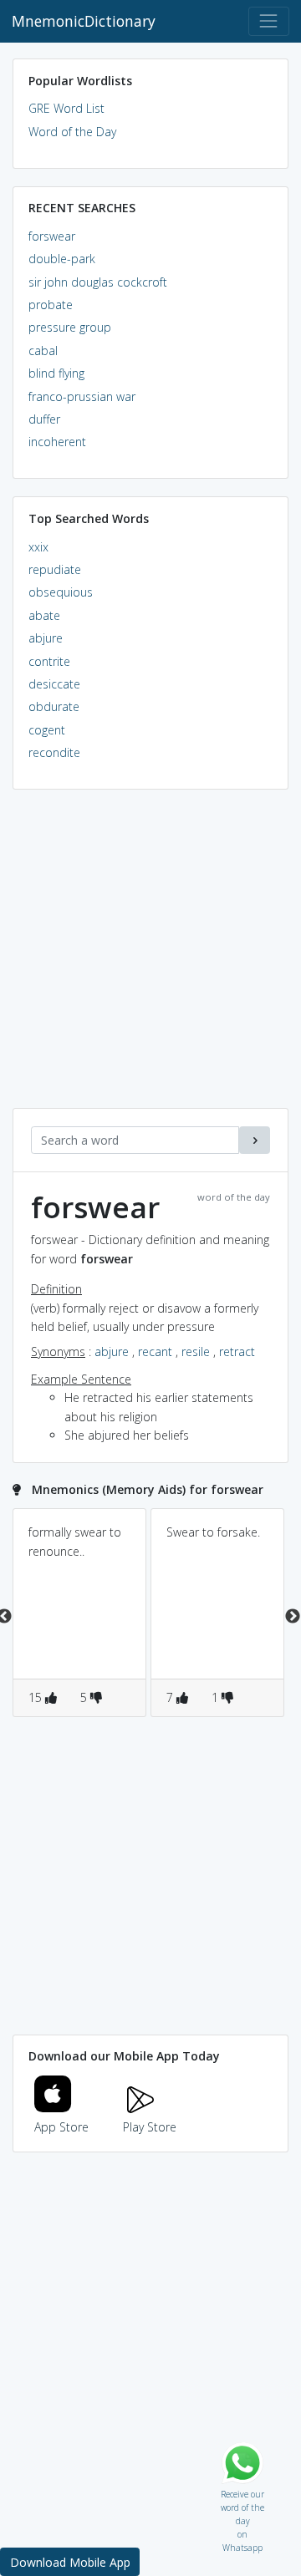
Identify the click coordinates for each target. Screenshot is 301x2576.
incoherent (57, 442)
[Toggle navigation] (269, 21)
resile (196, 1352)
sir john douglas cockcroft (98, 282)
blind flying (56, 373)
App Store (61, 2127)
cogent (47, 730)
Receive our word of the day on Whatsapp (242, 2490)
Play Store (150, 2127)
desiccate (54, 684)
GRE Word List (66, 108)
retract (237, 1352)
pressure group (70, 327)
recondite (54, 752)
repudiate (55, 569)
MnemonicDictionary (84, 21)
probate (51, 305)
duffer (44, 419)
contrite (49, 661)
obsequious (61, 592)
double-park (62, 259)
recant (155, 1352)
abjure (46, 638)
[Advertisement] (150, 958)
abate (44, 615)
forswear (52, 236)
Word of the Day (72, 132)
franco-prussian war (82, 396)
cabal (43, 351)
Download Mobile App (70, 2562)
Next (293, 1617)
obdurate (54, 706)
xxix (38, 547)
